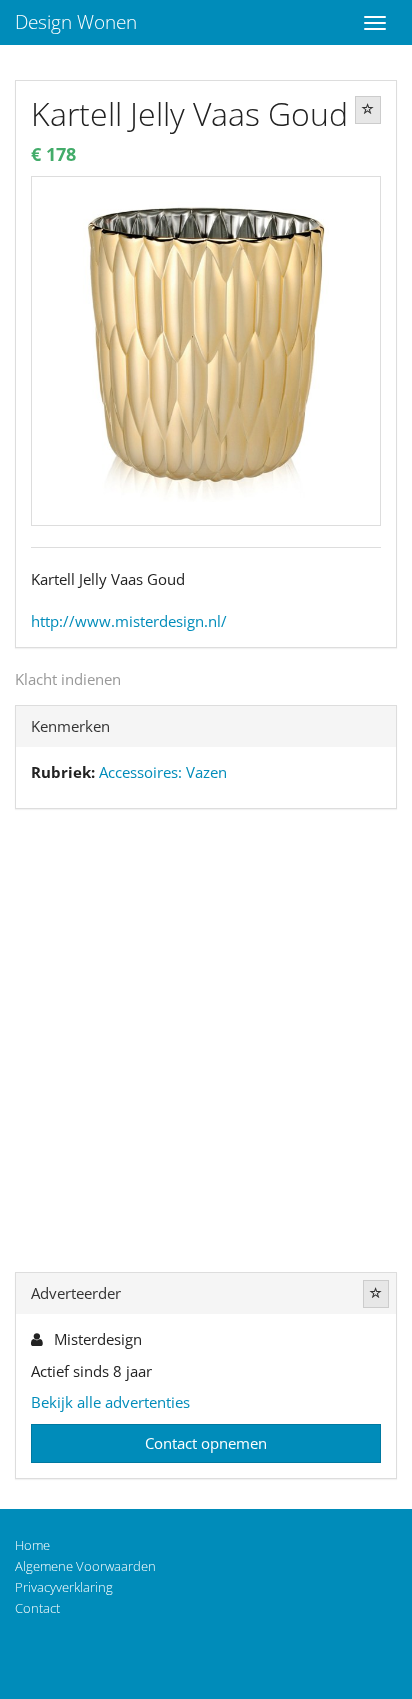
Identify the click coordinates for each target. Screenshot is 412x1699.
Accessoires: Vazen (163, 772)
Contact (37, 1608)
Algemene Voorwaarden (85, 1566)
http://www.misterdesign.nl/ (129, 621)
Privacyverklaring (64, 1587)
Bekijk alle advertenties (110, 1402)
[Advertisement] (206, 1045)
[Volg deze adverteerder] (376, 1294)
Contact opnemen (206, 1443)
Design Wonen (76, 22)
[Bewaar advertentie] (368, 110)
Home (32, 1545)
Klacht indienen (68, 679)
